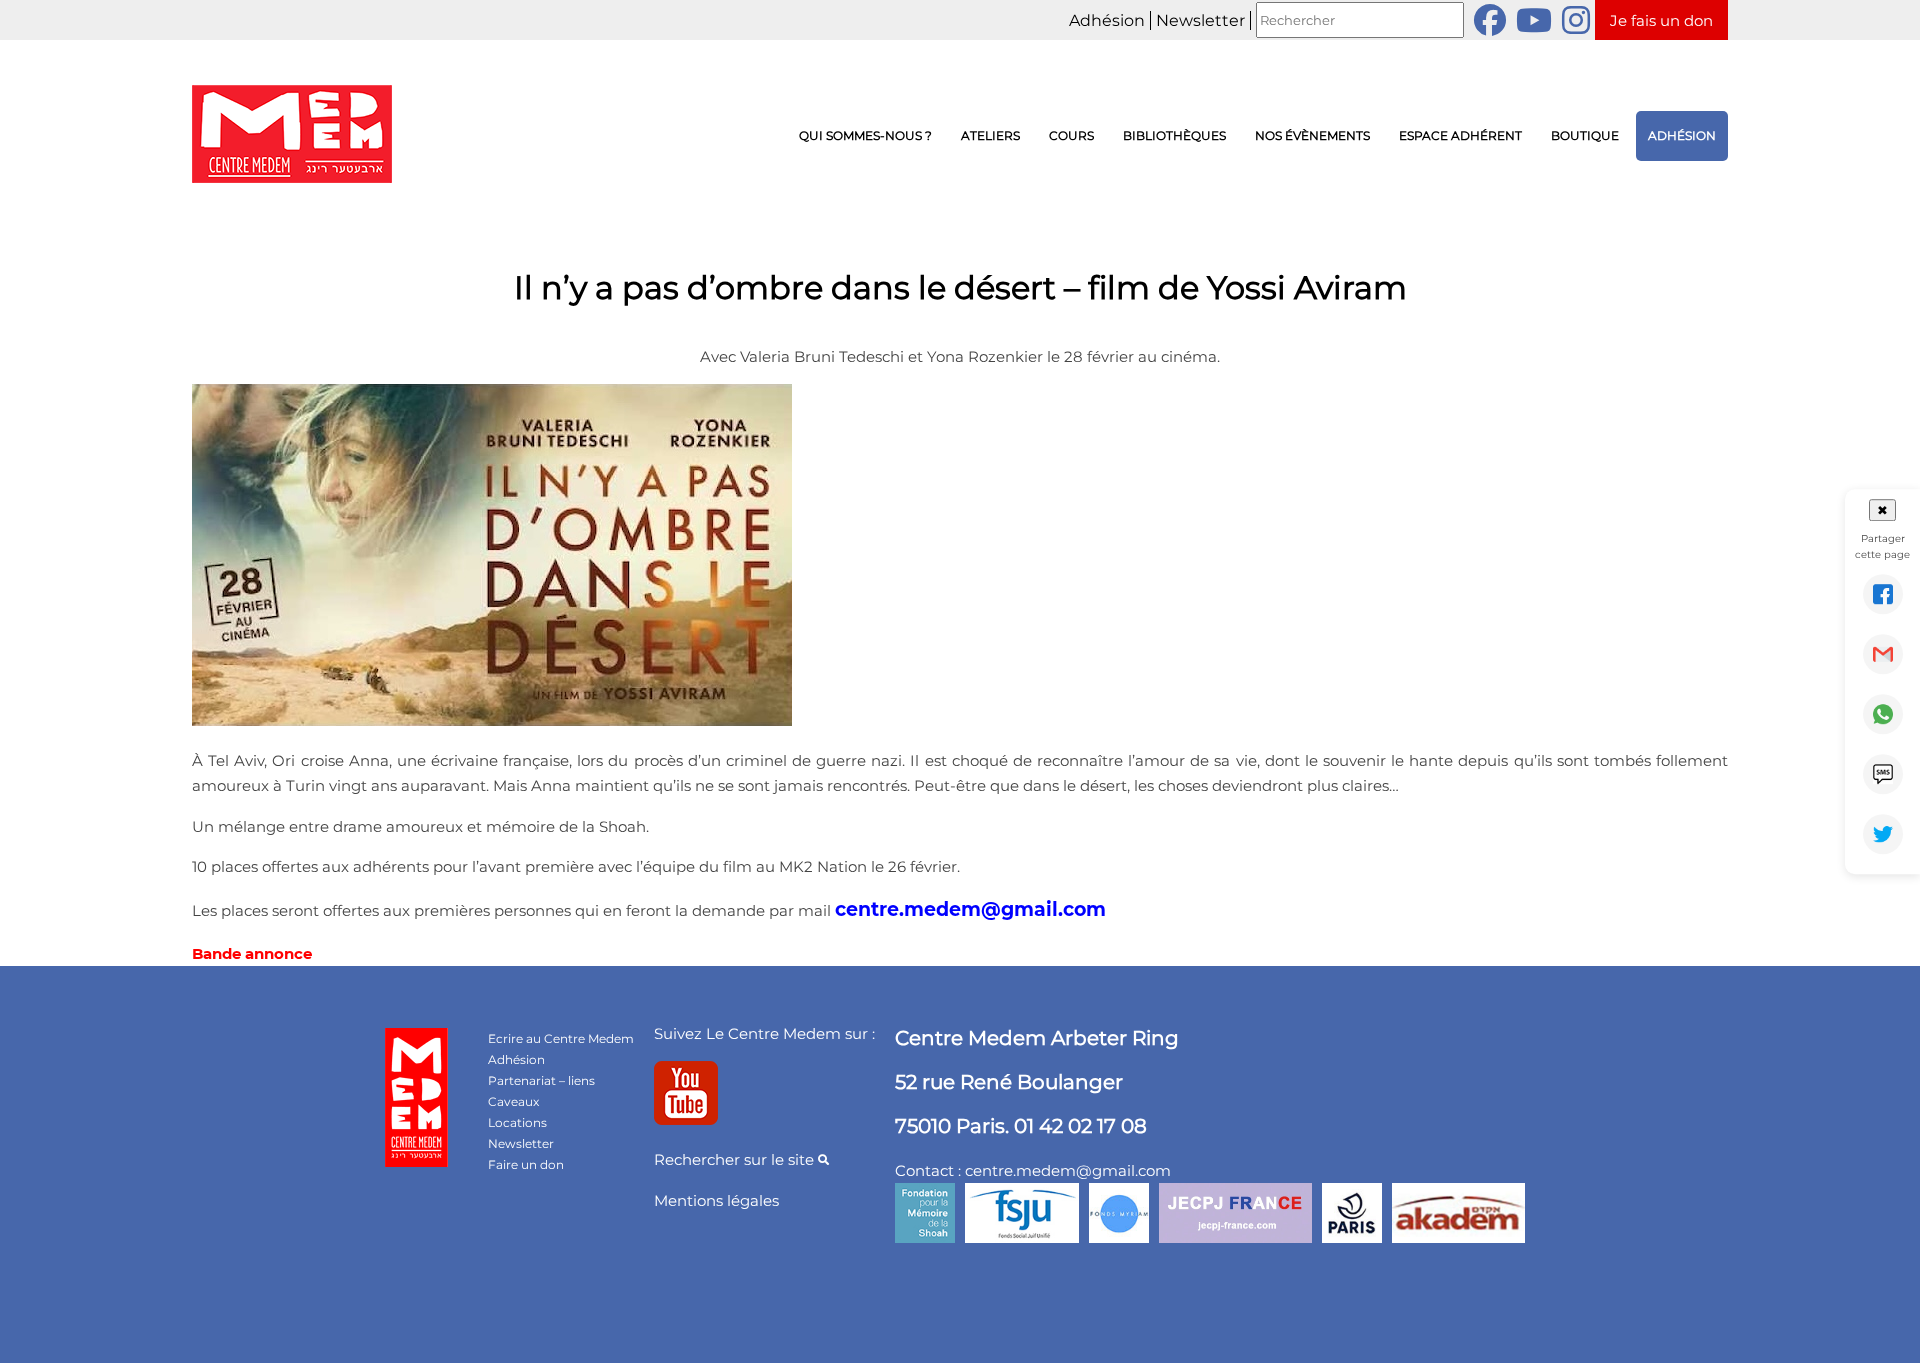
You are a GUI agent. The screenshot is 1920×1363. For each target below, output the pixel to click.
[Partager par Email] (1883, 654)
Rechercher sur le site (736, 1159)
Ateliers (990, 135)
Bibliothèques (1174, 135)
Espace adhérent (1460, 135)
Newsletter (1200, 20)
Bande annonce (252, 953)
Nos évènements (1312, 135)
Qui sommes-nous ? (865, 135)
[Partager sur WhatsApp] (1883, 714)
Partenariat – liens (541, 1080)
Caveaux (513, 1101)
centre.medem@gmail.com (970, 909)
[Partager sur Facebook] (1883, 594)
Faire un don (526, 1164)
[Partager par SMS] (1883, 774)
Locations (517, 1122)
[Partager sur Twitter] (1883, 834)
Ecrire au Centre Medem (561, 1038)
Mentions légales (716, 1200)
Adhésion (1107, 20)
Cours (1071, 135)
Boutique (1585, 135)
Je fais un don (1661, 20)
